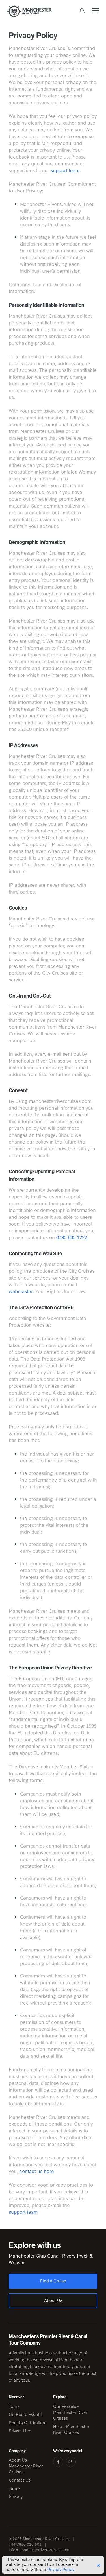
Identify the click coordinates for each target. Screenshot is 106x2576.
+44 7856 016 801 (25, 2544)
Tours (14, 2406)
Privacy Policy (61, 2569)
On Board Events (25, 2414)
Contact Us (20, 2480)
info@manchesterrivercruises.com (39, 2550)
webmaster (21, 1291)
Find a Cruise (53, 2281)
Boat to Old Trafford (28, 2422)
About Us (53, 2300)
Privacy (16, 2496)
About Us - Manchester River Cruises (26, 2466)
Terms (15, 2488)
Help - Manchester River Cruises (71, 2429)
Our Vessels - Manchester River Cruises (70, 2412)
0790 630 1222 (72, 1237)
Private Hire (20, 2431)
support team (65, 170)
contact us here (37, 2171)
